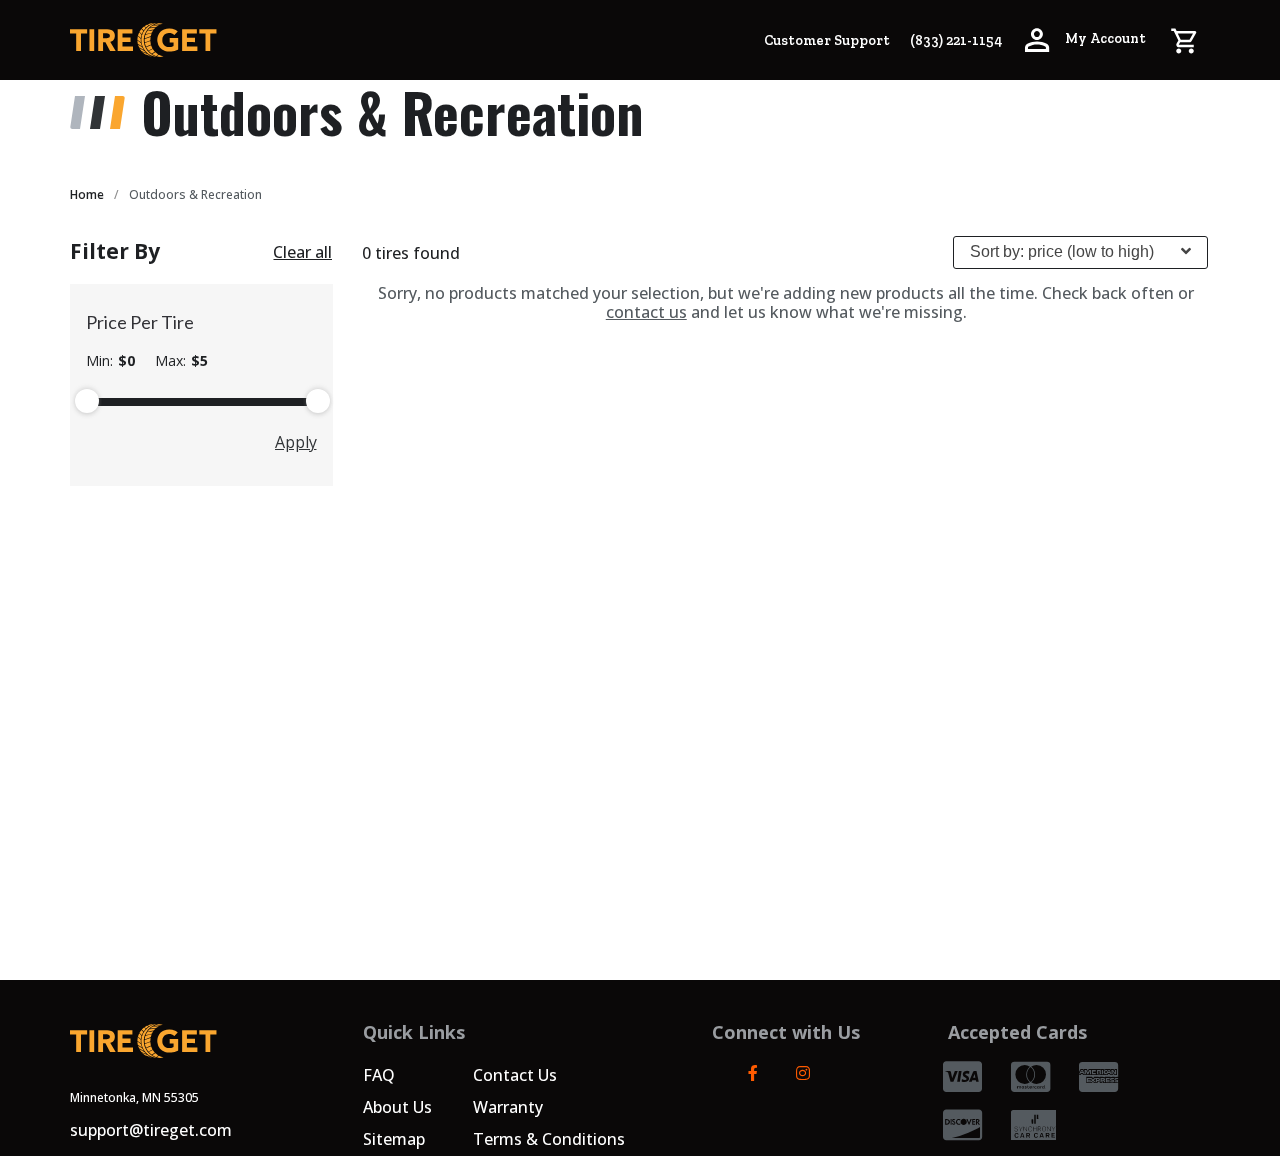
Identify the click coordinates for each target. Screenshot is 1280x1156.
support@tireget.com (151, 1130)
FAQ (379, 1075)
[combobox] (1080, 252)
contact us (646, 312)
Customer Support (827, 40)
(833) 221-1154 (956, 40)
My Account (1104, 38)
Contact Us (515, 1075)
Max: (181, 361)
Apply (296, 442)
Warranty (508, 1107)
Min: (110, 361)
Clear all (302, 252)
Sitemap (394, 1139)
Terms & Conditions (549, 1139)
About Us (397, 1107)
